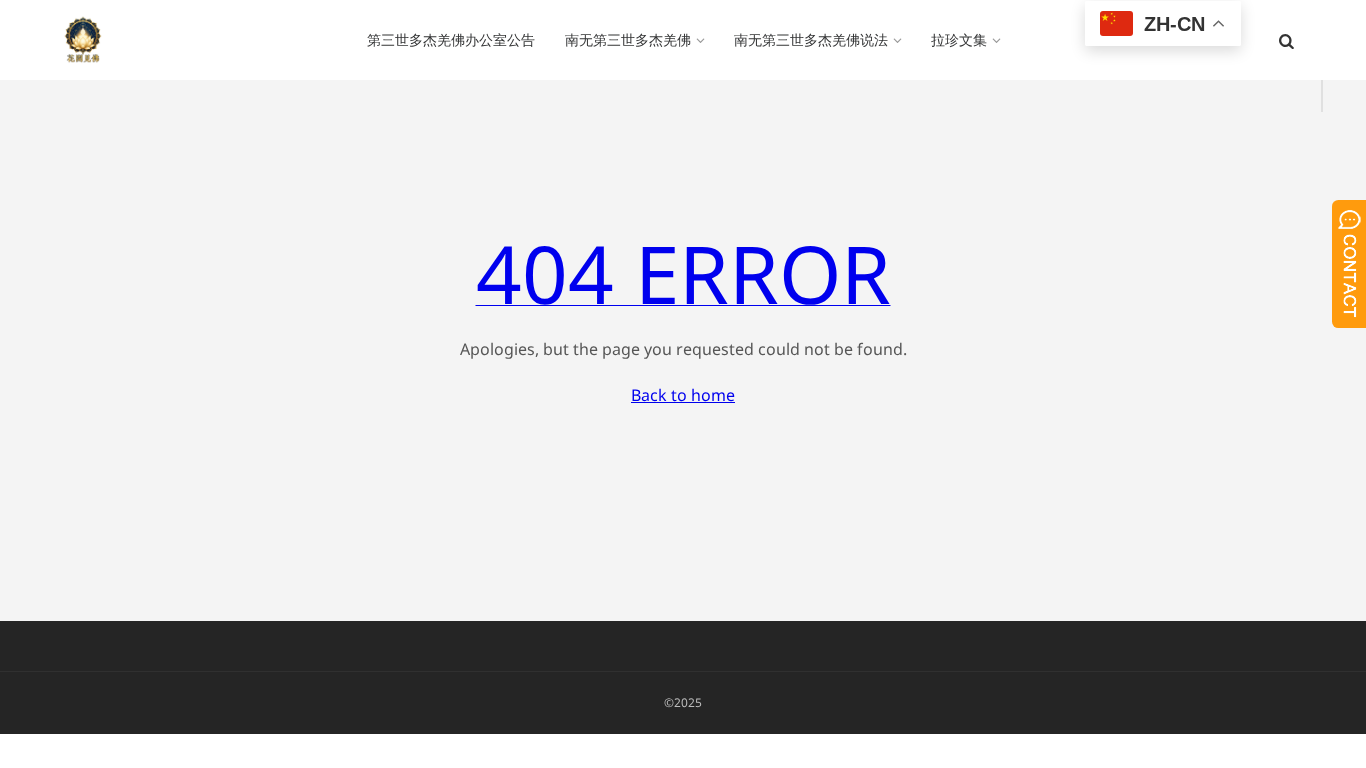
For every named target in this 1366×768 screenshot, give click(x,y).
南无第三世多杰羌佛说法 (811, 39)
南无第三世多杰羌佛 (628, 39)
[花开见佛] (83, 40)
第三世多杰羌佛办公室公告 (451, 39)
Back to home (683, 395)
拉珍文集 (959, 39)
